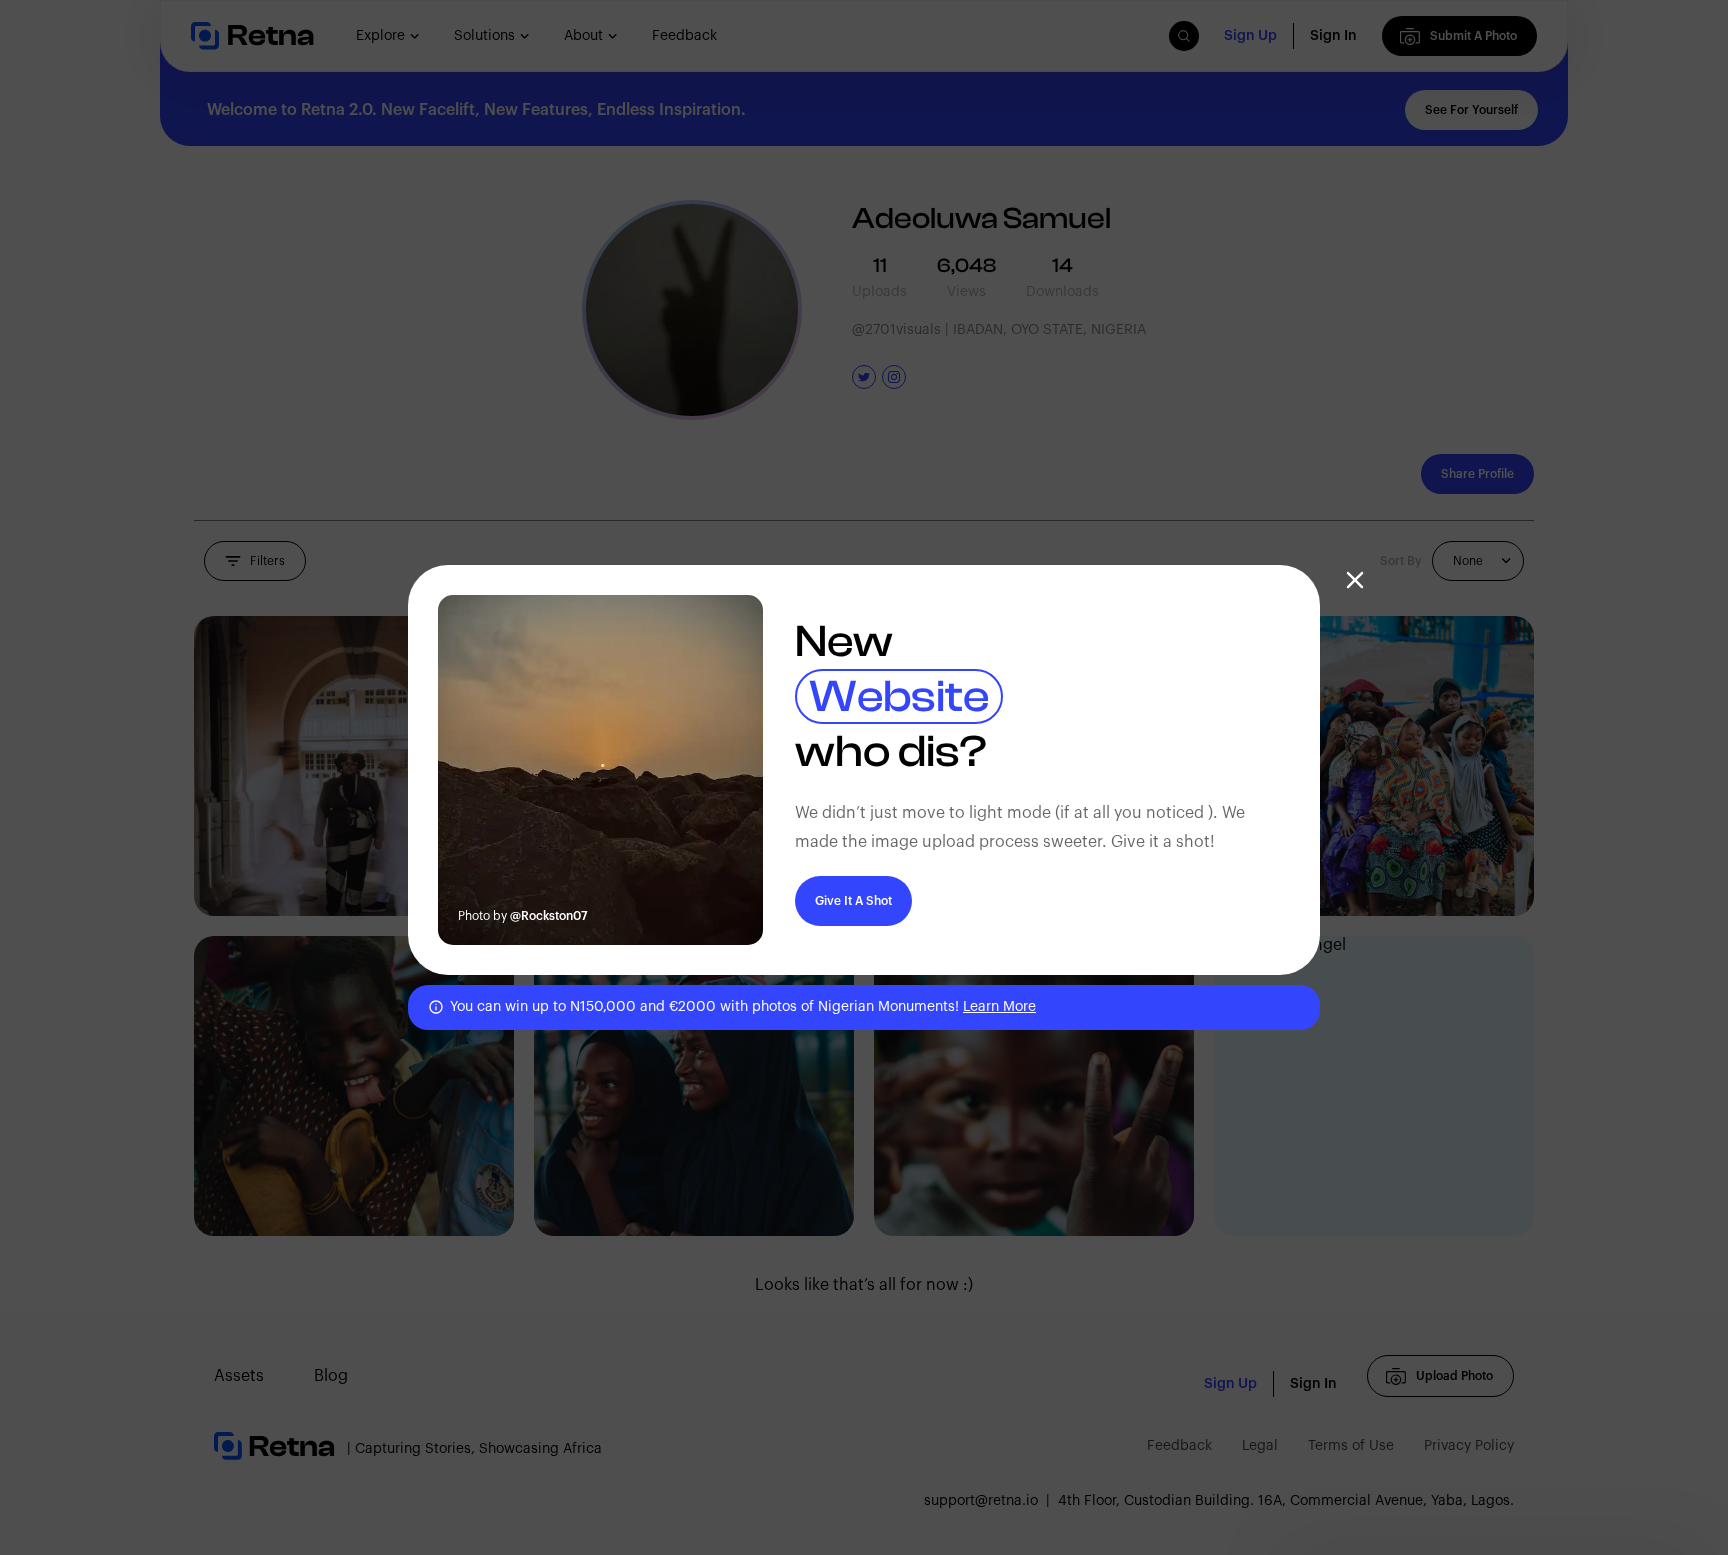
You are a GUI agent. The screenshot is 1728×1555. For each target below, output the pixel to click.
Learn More (999, 1007)
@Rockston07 (549, 916)
